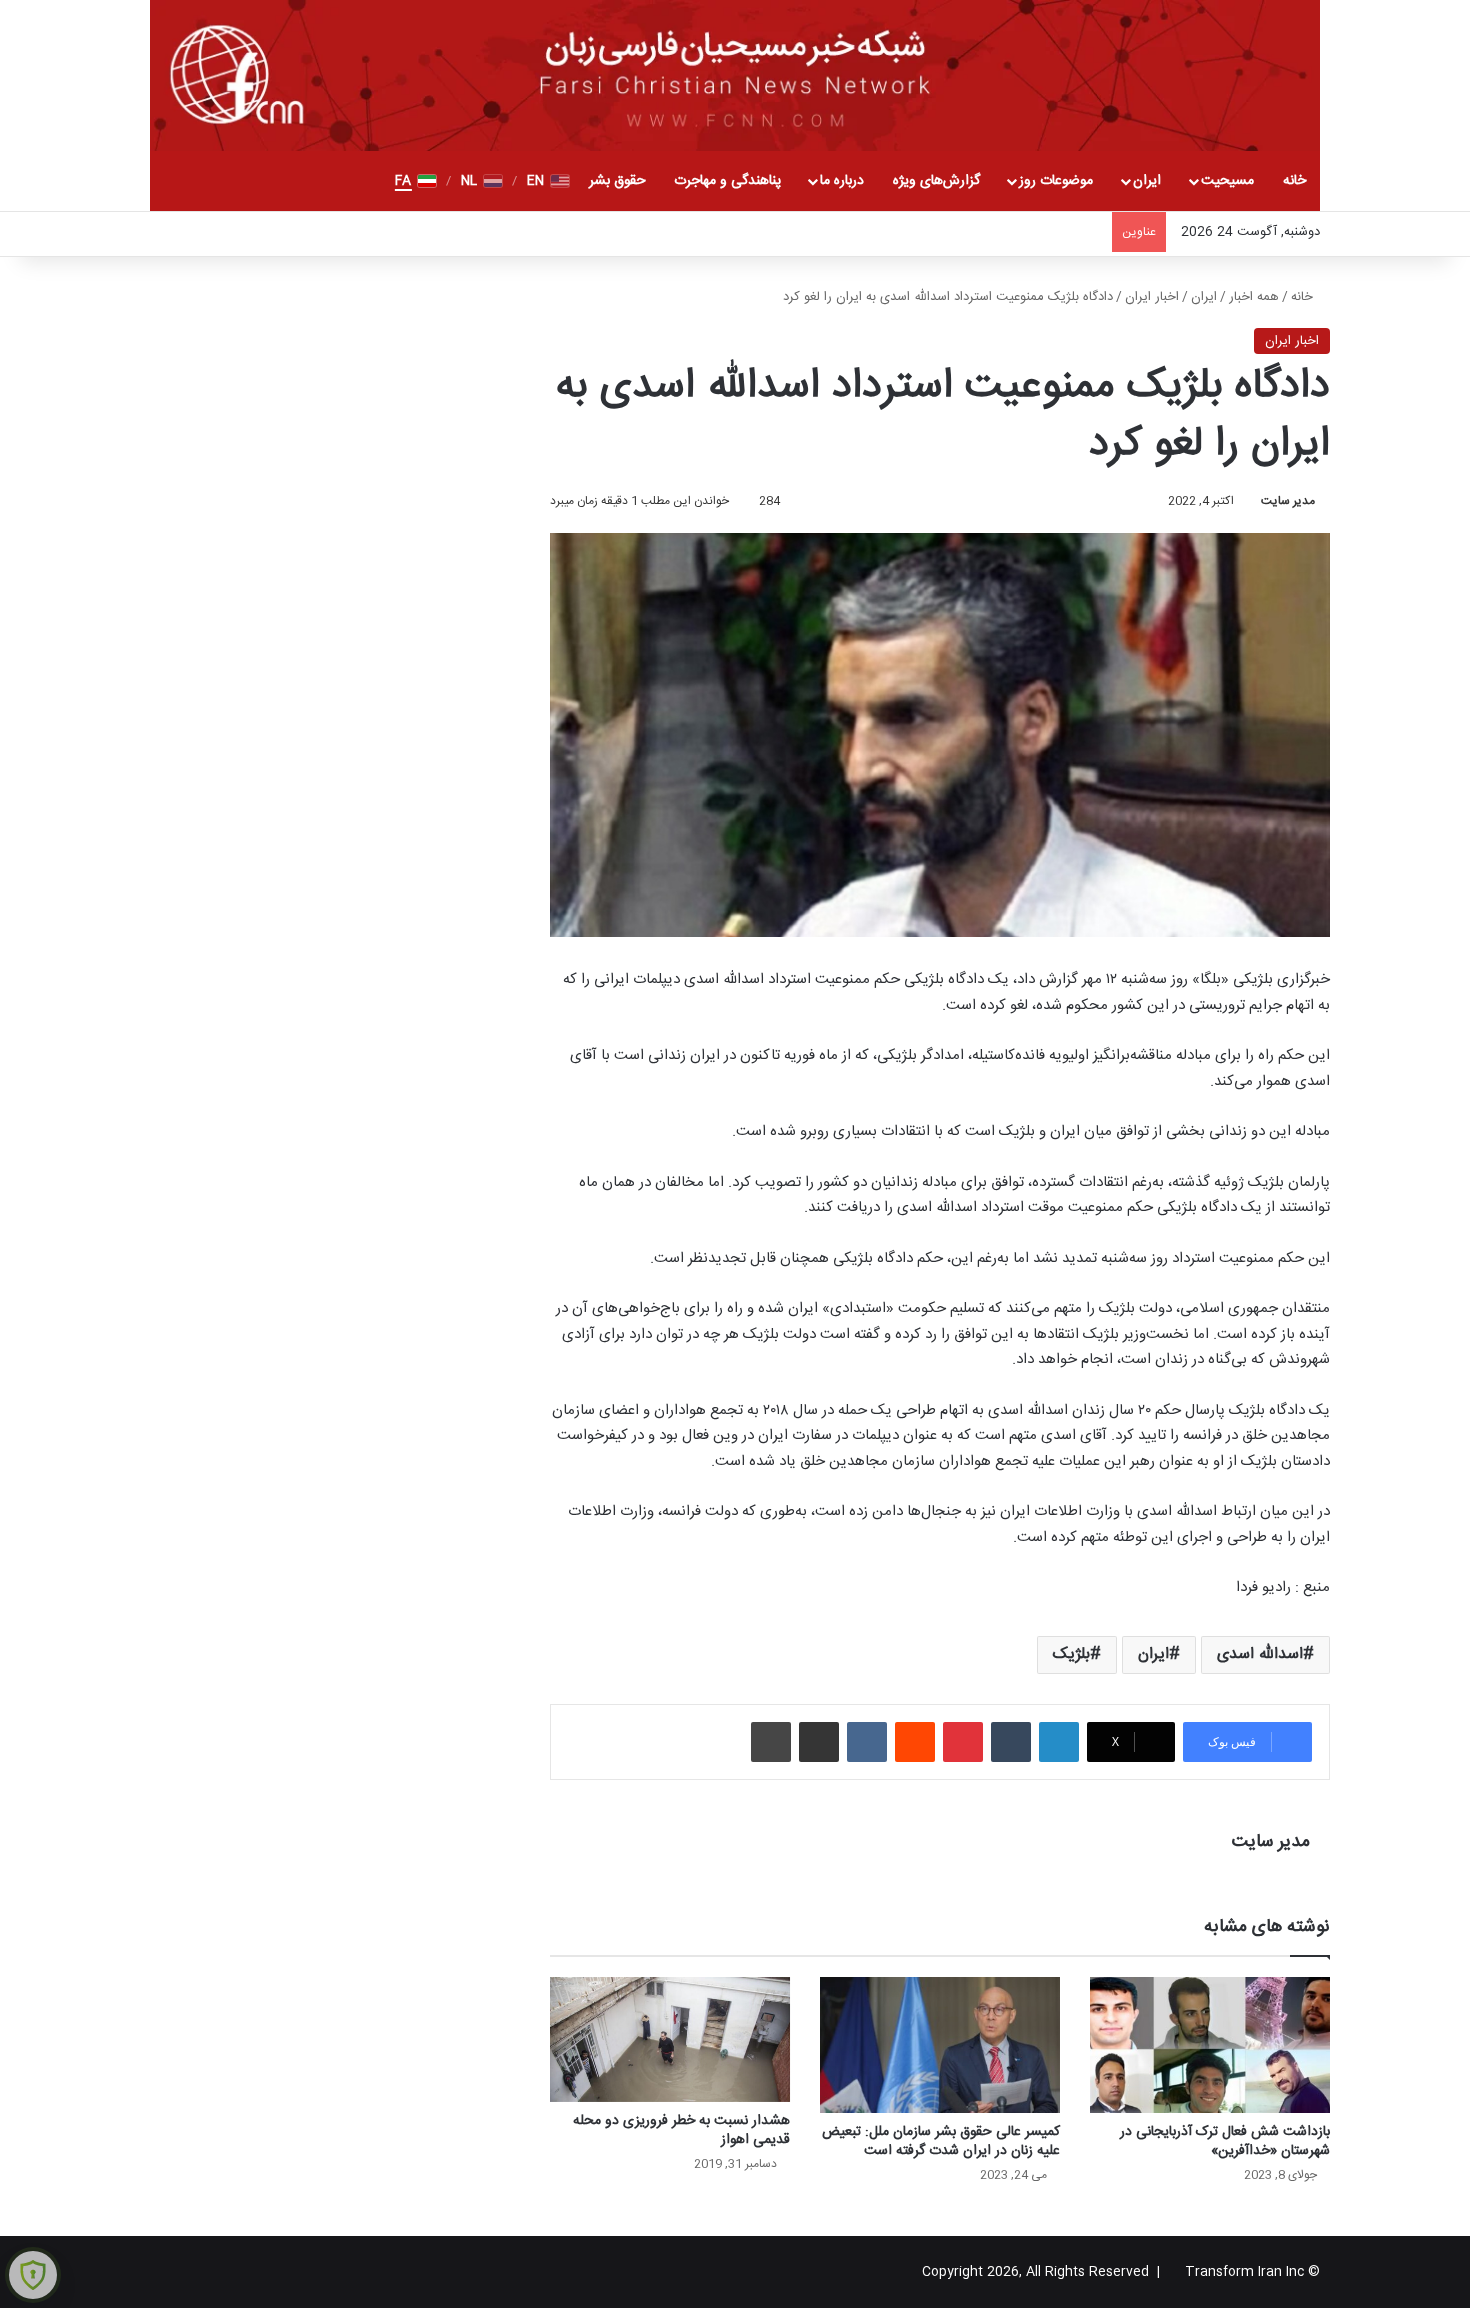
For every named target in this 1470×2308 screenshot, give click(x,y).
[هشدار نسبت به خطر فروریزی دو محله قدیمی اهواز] (670, 2039)
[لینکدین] (1059, 1742)
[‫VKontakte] (867, 1742)
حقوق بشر (617, 181)
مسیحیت (1227, 181)
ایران (1147, 181)
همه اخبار (1254, 297)
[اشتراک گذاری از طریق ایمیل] (819, 1742)
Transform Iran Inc (1244, 2272)
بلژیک (1071, 1654)
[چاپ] (771, 1742)
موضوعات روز (1056, 181)
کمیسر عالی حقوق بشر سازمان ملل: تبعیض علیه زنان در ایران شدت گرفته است (941, 2141)
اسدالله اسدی (1260, 1654)
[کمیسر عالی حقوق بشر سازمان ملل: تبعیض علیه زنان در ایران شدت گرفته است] (940, 2044)
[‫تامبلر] (1011, 1742)
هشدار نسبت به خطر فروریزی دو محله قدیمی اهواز (681, 2130)
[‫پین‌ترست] (963, 1742)
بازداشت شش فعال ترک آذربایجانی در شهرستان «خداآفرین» (1225, 2141)
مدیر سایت (1288, 501)
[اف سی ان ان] (735, 75)
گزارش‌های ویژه (936, 181)
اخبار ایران (1152, 297)
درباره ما (842, 181)
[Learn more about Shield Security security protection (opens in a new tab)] (33, 2275)
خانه (1294, 181)
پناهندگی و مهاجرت (727, 181)
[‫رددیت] (915, 1742)
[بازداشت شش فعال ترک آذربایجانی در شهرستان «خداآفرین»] (1210, 2044)
